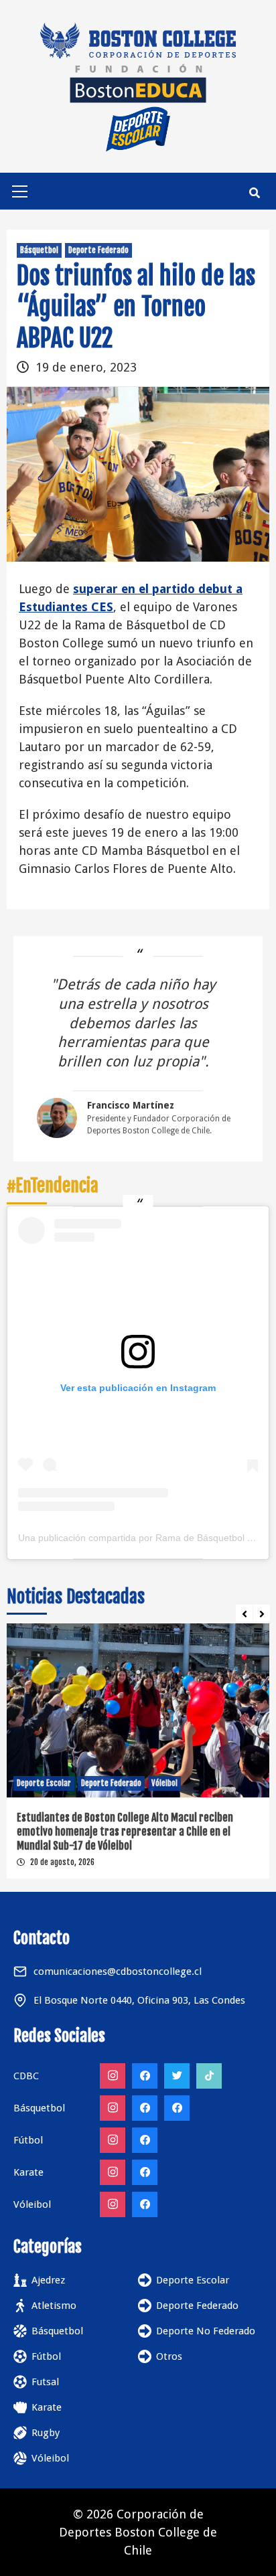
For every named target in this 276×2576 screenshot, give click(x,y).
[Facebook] (145, 2076)
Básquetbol (39, 250)
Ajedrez (48, 2280)
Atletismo (54, 2306)
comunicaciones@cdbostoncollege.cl (118, 1971)
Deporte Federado (98, 250)
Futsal (45, 2382)
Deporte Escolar (44, 1783)
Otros (169, 2356)
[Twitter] (177, 2076)
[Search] (254, 193)
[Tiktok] (209, 2076)
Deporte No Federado (206, 2331)
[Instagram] (113, 2076)
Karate (47, 2407)
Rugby (46, 2433)
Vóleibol (164, 1783)
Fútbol (46, 2356)
